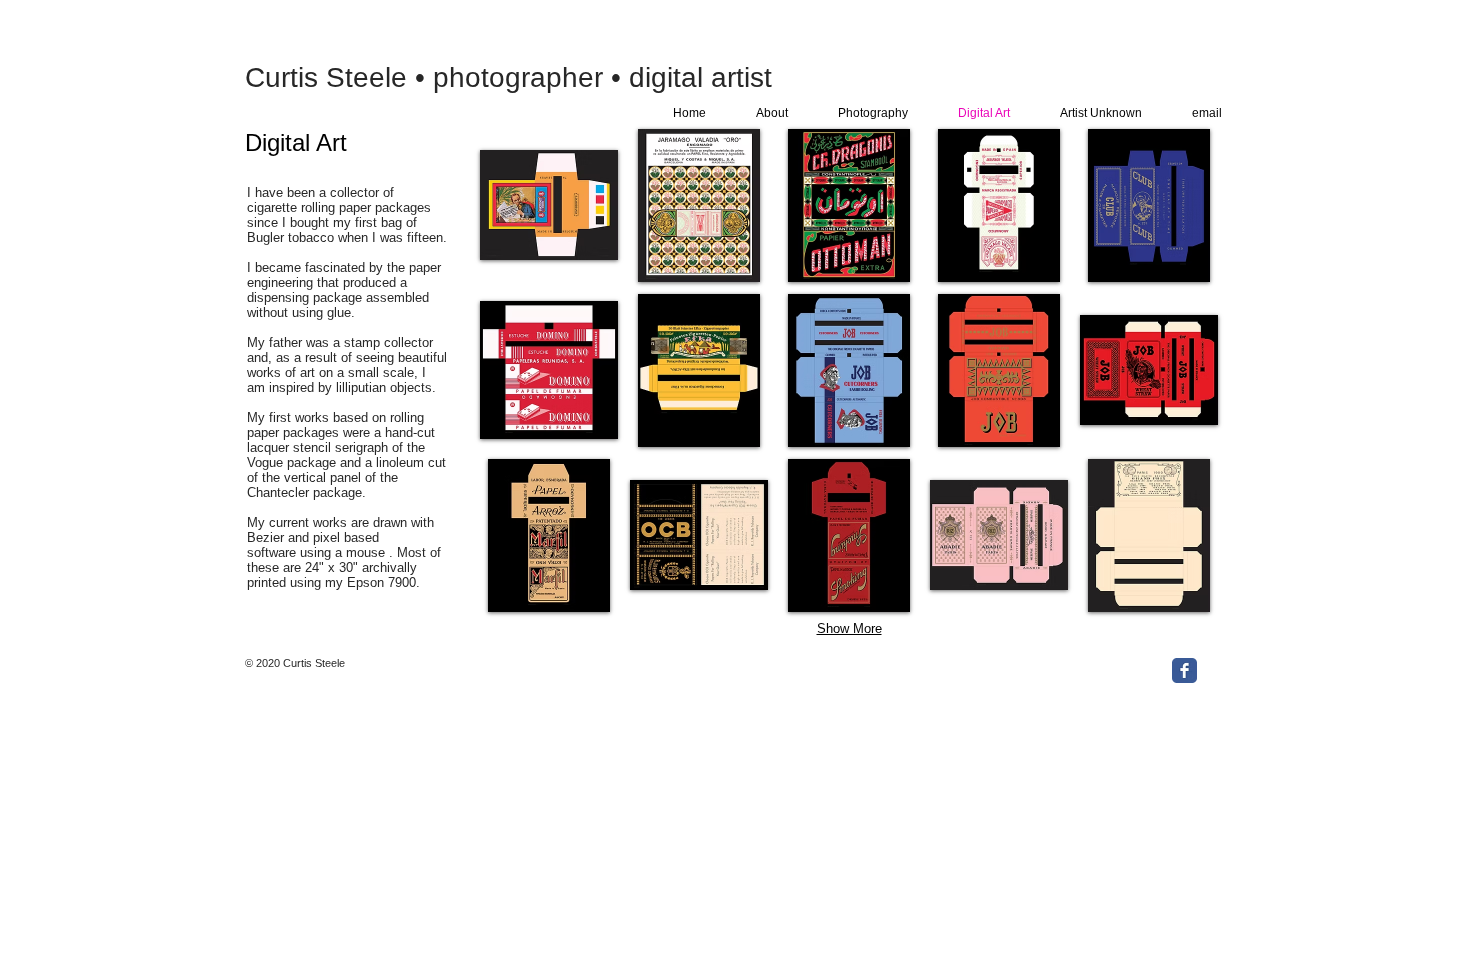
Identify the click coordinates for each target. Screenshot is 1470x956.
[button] (549, 205)
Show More (849, 628)
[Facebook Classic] (1184, 670)
